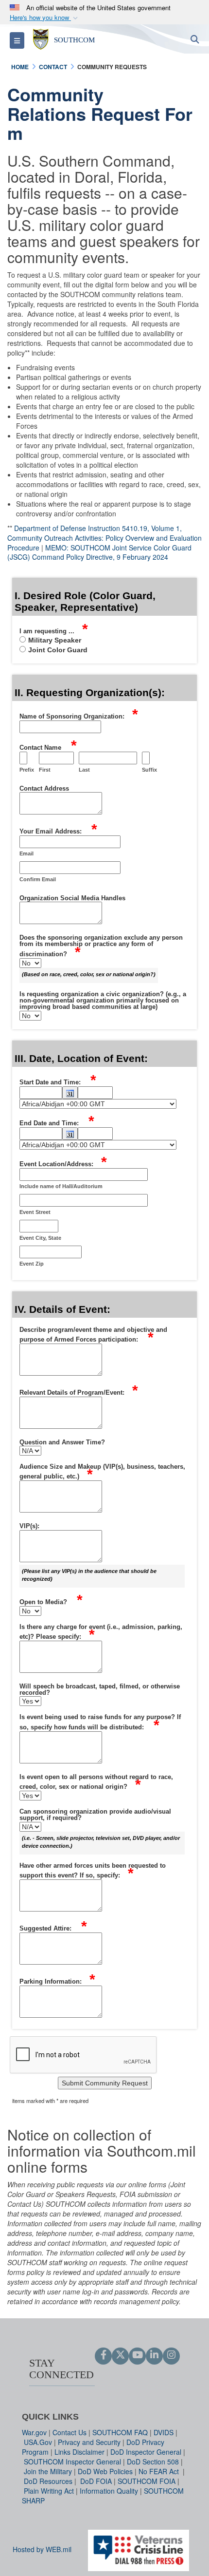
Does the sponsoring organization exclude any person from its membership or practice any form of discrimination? (101, 946)
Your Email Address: (58, 830)
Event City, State (40, 1238)
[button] (45, 18)
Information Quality (109, 2491)
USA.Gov (38, 2442)
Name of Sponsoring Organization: (79, 715)
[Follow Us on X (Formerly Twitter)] (120, 2355)
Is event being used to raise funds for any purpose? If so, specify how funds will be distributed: (100, 1722)
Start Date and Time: (58, 1081)
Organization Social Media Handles (72, 898)
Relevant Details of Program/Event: (79, 1391)
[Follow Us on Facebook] (103, 2355)
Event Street (35, 1212)
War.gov (34, 2432)
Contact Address (44, 789)
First (45, 770)
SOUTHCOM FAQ (120, 2432)
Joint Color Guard (58, 650)
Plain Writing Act (49, 2491)
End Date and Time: (57, 1122)
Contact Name (48, 746)
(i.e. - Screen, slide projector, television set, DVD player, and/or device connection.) (101, 1842)
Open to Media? (51, 1601)
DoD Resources (48, 2481)
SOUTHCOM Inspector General (72, 2462)
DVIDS (164, 2432)
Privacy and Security (89, 2442)
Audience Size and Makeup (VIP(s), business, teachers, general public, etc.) (102, 1472)
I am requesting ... (54, 630)
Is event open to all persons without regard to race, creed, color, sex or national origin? (96, 1782)
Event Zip (32, 1264)
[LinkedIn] (154, 2355)
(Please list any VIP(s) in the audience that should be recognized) (89, 1575)
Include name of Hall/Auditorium (61, 1186)
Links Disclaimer (79, 2452)
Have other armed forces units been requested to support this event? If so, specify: (93, 1871)
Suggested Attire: (53, 1927)
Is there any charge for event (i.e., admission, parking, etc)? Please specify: (101, 1632)
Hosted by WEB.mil (42, 2549)
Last (84, 770)
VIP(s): (29, 1526)
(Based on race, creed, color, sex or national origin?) (89, 974)
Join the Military (48, 2471)
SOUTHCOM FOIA (147, 2481)
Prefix (27, 770)
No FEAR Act (160, 2471)
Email (26, 853)
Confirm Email (38, 879)
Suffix (149, 770)
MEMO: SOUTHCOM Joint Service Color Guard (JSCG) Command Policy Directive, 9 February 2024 (99, 552)
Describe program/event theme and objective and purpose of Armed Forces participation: (93, 1335)
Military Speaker (55, 640)
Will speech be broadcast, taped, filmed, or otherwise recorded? (100, 1690)
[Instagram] (171, 2355)
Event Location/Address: (63, 1163)
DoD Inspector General (146, 2452)
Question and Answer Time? (62, 1442)
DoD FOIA (96, 2481)
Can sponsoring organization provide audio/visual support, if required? (95, 1815)
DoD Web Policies (105, 2471)
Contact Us (70, 2432)
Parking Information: (57, 1980)
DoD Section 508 (153, 2462)
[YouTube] (137, 2355)
